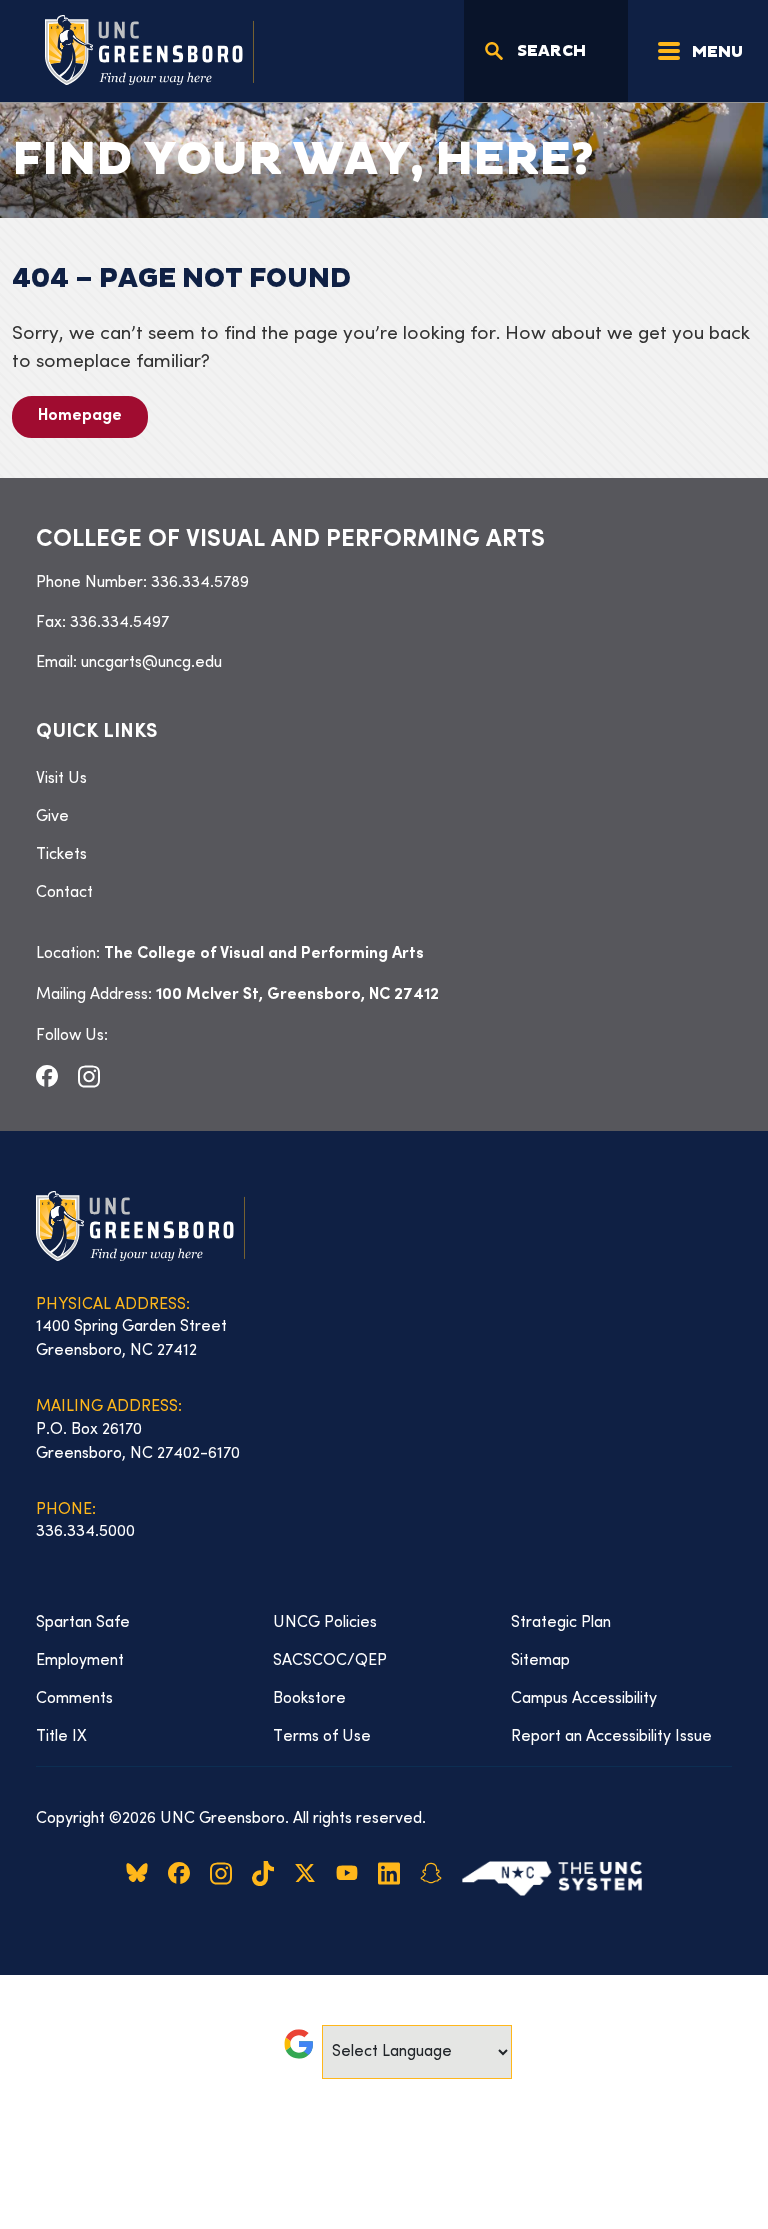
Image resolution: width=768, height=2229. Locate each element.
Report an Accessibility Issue (611, 1737)
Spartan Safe (83, 1623)
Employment (80, 1661)
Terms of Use (322, 1737)
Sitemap (540, 1661)
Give (52, 817)
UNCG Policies (325, 1623)
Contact (64, 893)
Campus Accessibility (584, 1699)
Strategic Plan (561, 1623)
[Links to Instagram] (89, 1076)
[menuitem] (384, 779)
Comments (74, 1699)
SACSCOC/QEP (330, 1661)
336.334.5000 (85, 1532)
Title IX (61, 1737)
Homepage (80, 416)
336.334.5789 (200, 583)
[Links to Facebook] (47, 1076)
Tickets (61, 855)
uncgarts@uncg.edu (151, 663)
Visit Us (61, 779)
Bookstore (309, 1699)
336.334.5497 (119, 623)
